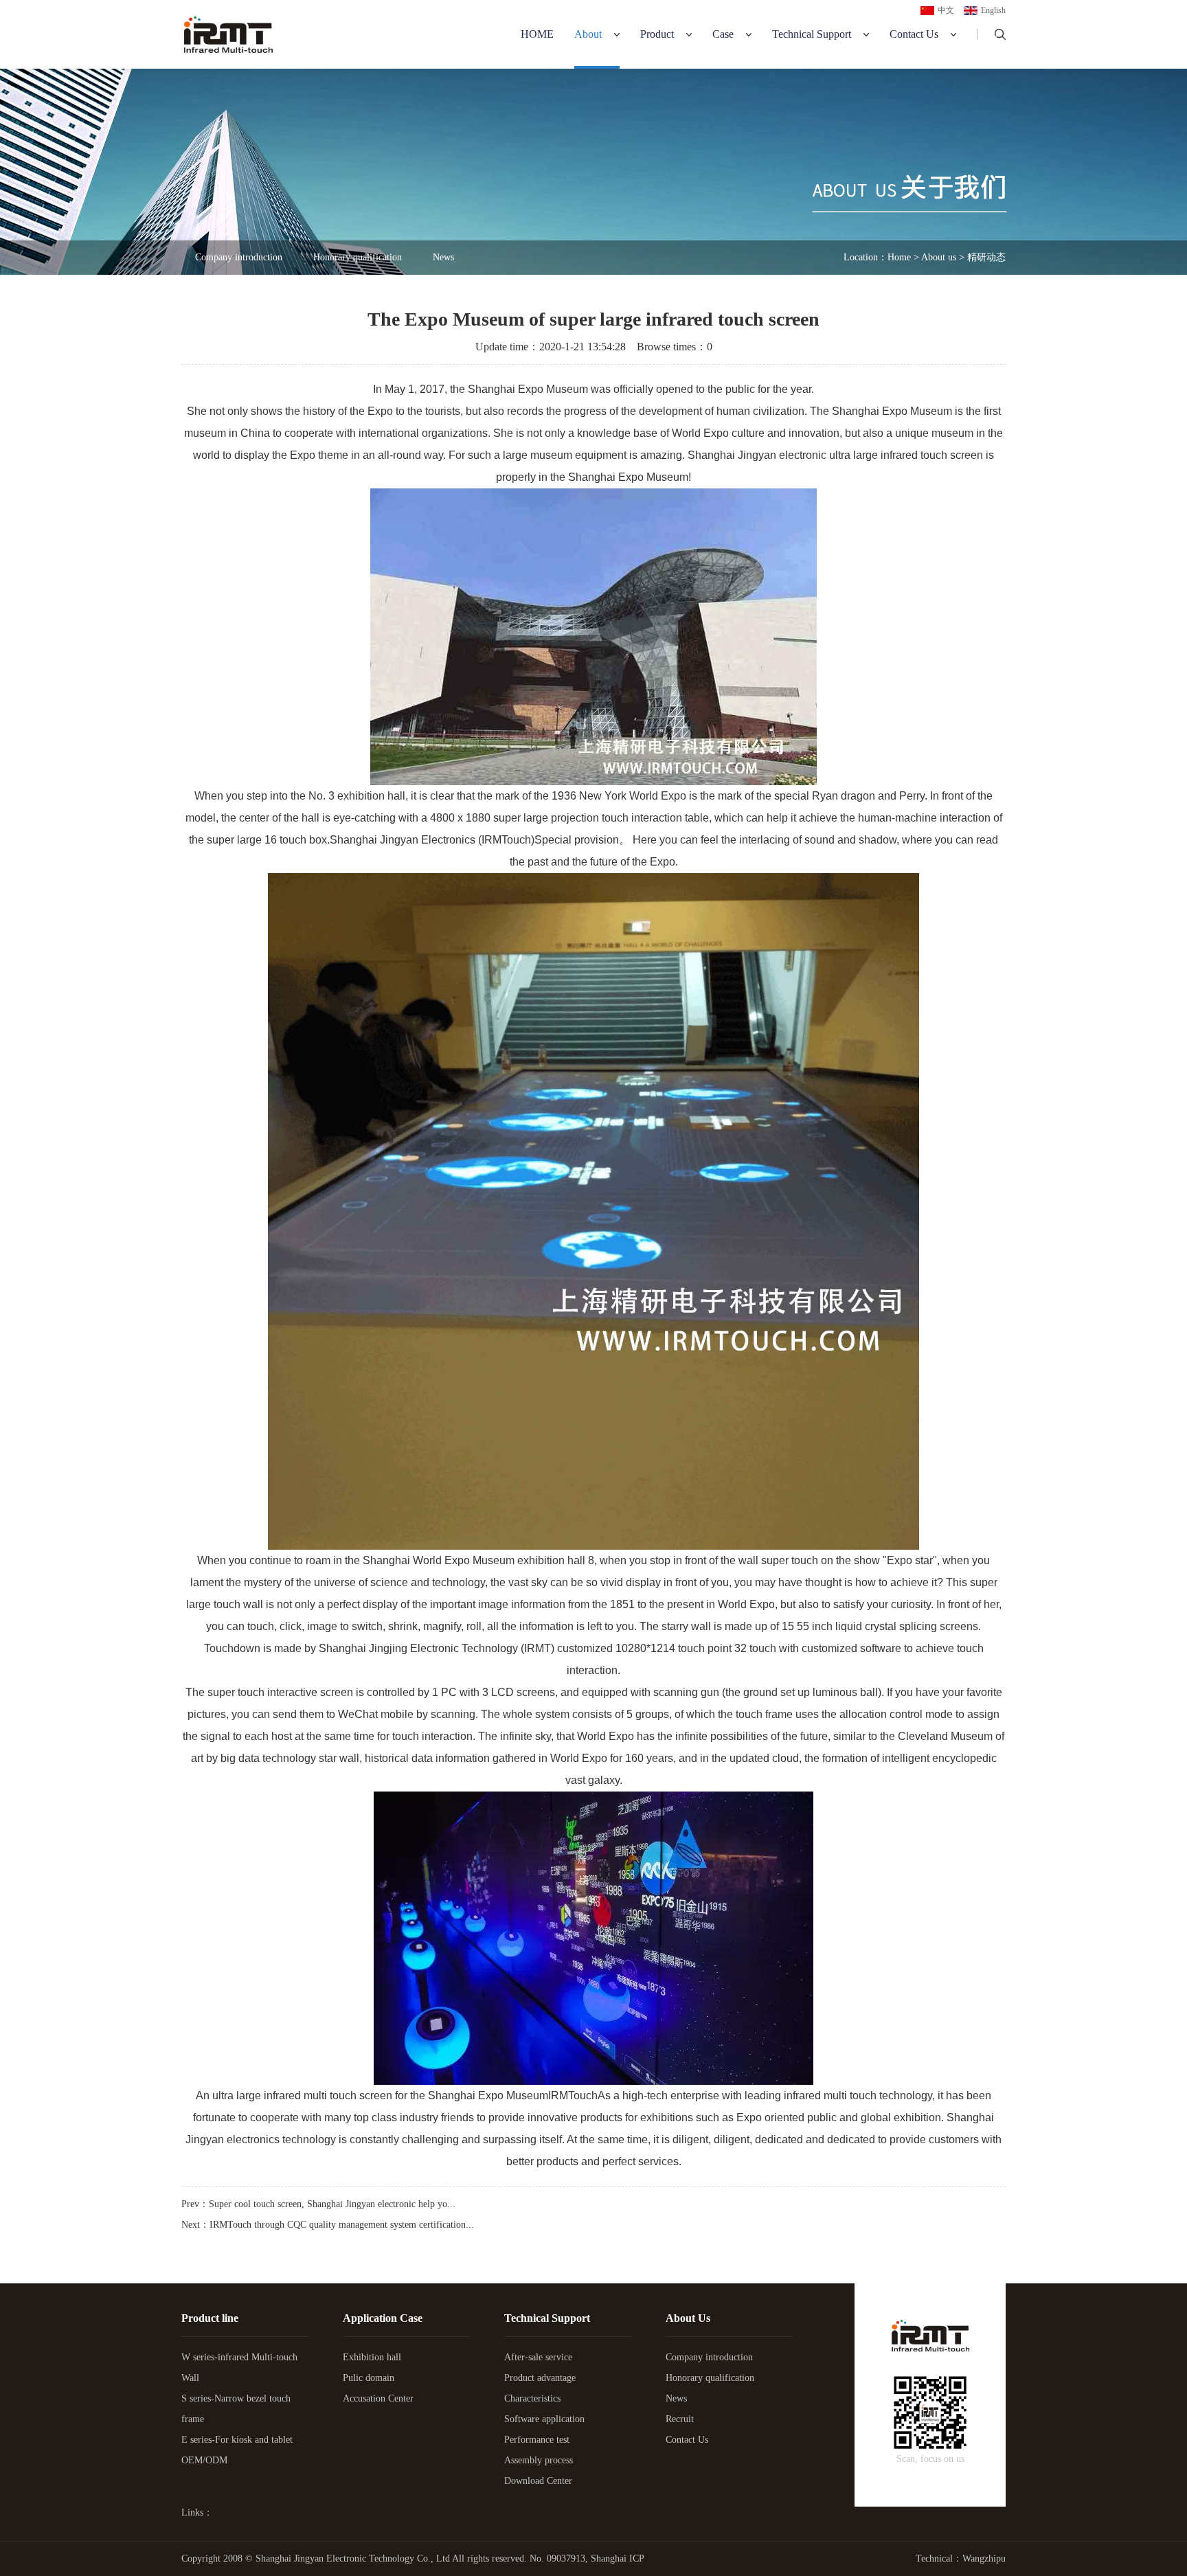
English (993, 10)
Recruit (680, 2419)
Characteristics (532, 2398)
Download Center (538, 2481)
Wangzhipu (984, 2558)
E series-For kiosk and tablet (237, 2440)
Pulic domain (369, 2378)
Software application (544, 2419)
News (443, 257)
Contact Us (687, 2440)
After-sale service (538, 2357)
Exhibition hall (372, 2357)
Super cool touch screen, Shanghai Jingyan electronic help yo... (332, 2204)
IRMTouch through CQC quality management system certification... (342, 2225)
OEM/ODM (204, 2460)
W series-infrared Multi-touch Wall (239, 2368)
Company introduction (239, 257)
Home (537, 34)
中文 (946, 10)
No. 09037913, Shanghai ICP (587, 2558)
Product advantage (540, 2378)
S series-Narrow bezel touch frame (236, 2409)
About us (939, 257)
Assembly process (539, 2460)
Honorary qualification (358, 257)
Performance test (537, 2440)
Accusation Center (378, 2398)
